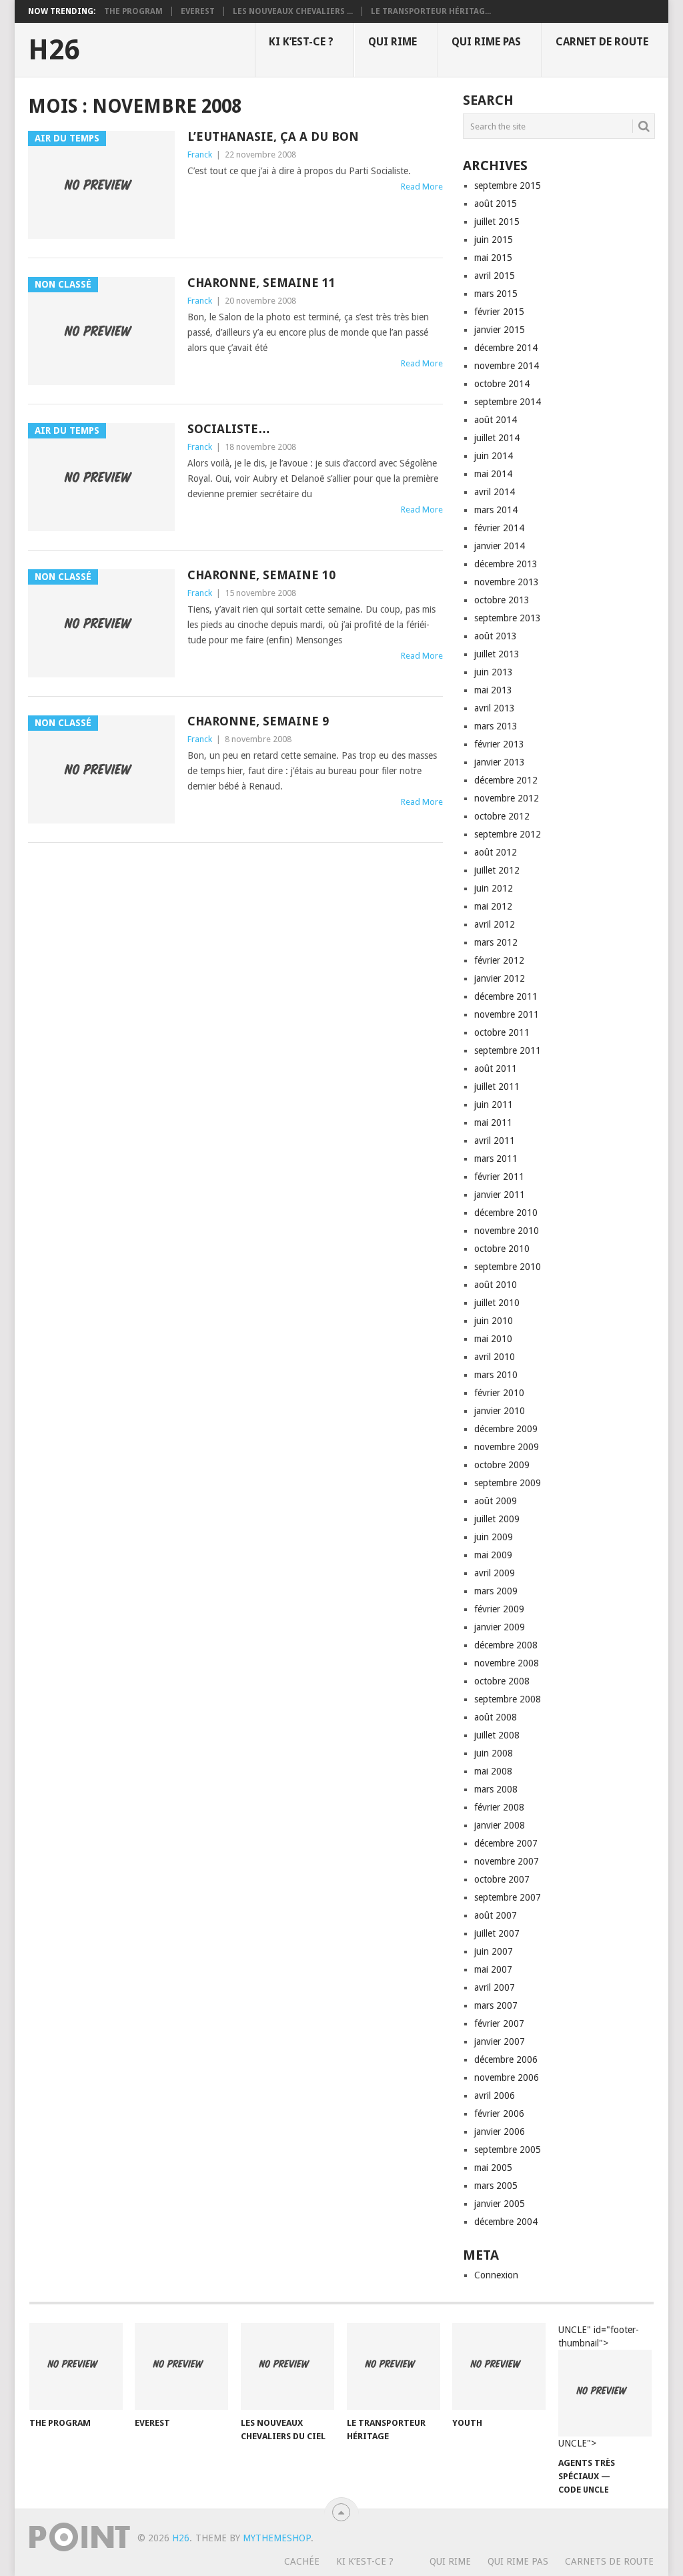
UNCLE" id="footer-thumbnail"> (599, 2387)
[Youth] (499, 2366)
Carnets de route (609, 2561)
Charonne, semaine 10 (261, 575)
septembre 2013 (508, 618)
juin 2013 (494, 672)
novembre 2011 (507, 1014)
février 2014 (499, 528)
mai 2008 (493, 1771)
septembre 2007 (508, 1897)
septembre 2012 (508, 834)
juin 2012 (494, 888)
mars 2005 (496, 2186)
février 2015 (499, 312)
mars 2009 (496, 1591)
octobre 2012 (502, 816)
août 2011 (496, 1068)
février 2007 (499, 2023)
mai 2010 (493, 1339)
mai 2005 (493, 2168)
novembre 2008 (507, 1663)
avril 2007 (495, 1987)
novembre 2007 (507, 1861)
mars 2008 (496, 1789)
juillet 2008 (497, 1735)
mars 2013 (496, 726)
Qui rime (393, 42)
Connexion (496, 2275)
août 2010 (496, 1285)
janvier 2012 (500, 978)
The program (133, 11)
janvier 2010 (500, 1411)
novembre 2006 (507, 2077)
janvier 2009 (500, 1627)
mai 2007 (493, 1969)
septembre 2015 (508, 186)
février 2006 (499, 2114)
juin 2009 (494, 1537)
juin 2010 (494, 1321)
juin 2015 (494, 240)
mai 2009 (493, 1555)
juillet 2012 (497, 870)
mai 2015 (493, 258)
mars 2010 (496, 1375)
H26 (54, 50)
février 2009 (499, 1609)
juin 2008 (494, 1753)
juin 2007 (494, 1951)
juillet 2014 (497, 438)
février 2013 (499, 744)
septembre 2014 (508, 402)
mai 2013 (493, 690)
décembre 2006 (506, 2059)
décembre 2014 (506, 348)
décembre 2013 (506, 564)
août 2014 (496, 420)
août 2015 (496, 204)
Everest (198, 11)
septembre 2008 (508, 1699)
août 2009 (496, 1501)
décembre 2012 (506, 780)
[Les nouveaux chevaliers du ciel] (287, 2366)
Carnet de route (602, 42)
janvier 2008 (500, 1825)
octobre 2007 (502, 1879)
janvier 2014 (500, 546)
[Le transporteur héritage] (394, 2366)
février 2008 (499, 1807)
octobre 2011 (502, 1032)
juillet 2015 (497, 222)
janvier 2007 (500, 2041)
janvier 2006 (500, 2132)
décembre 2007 (506, 1843)
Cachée (302, 2561)
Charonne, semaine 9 (258, 721)
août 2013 (496, 636)
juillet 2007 (497, 1933)
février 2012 (499, 960)
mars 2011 (496, 1159)
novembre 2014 (507, 366)
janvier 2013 (500, 762)
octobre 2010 (502, 1249)
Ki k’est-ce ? (301, 42)
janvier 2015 (500, 330)
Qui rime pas (486, 42)
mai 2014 (493, 474)
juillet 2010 (497, 1303)
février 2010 (499, 1393)
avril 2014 (495, 492)
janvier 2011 (500, 1195)
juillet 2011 (497, 1086)
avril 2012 (495, 924)
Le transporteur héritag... (431, 11)
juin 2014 (494, 456)
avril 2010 (495, 1357)
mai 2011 (493, 1122)
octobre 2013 (502, 600)
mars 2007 (496, 2005)
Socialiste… (229, 429)
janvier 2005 (500, 2204)
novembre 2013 (507, 582)
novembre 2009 (507, 1447)
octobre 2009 (502, 1465)
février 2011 (499, 1177)
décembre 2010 (506, 1213)
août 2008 (496, 1717)
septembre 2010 (508, 1267)
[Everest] (181, 2366)
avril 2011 (495, 1141)
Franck (200, 154)
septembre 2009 (508, 1483)
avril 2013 (495, 708)
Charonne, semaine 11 (261, 283)
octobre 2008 (502, 1681)
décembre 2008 (506, 1645)
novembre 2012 (507, 798)
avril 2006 (495, 2096)
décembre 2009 (506, 1429)
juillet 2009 (497, 1519)
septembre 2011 (508, 1050)
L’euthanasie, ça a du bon (273, 136)
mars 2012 (496, 942)
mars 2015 (496, 294)
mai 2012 (493, 906)
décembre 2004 (506, 2222)
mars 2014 (496, 510)
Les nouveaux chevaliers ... (293, 11)
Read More (422, 187)
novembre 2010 (507, 1231)
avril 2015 (495, 276)
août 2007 (496, 1915)
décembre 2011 (506, 996)
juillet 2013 (497, 654)
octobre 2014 (502, 384)
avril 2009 (495, 1573)
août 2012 (496, 852)
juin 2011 (494, 1104)
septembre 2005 (508, 2150)
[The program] (76, 2366)
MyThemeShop (277, 2538)
